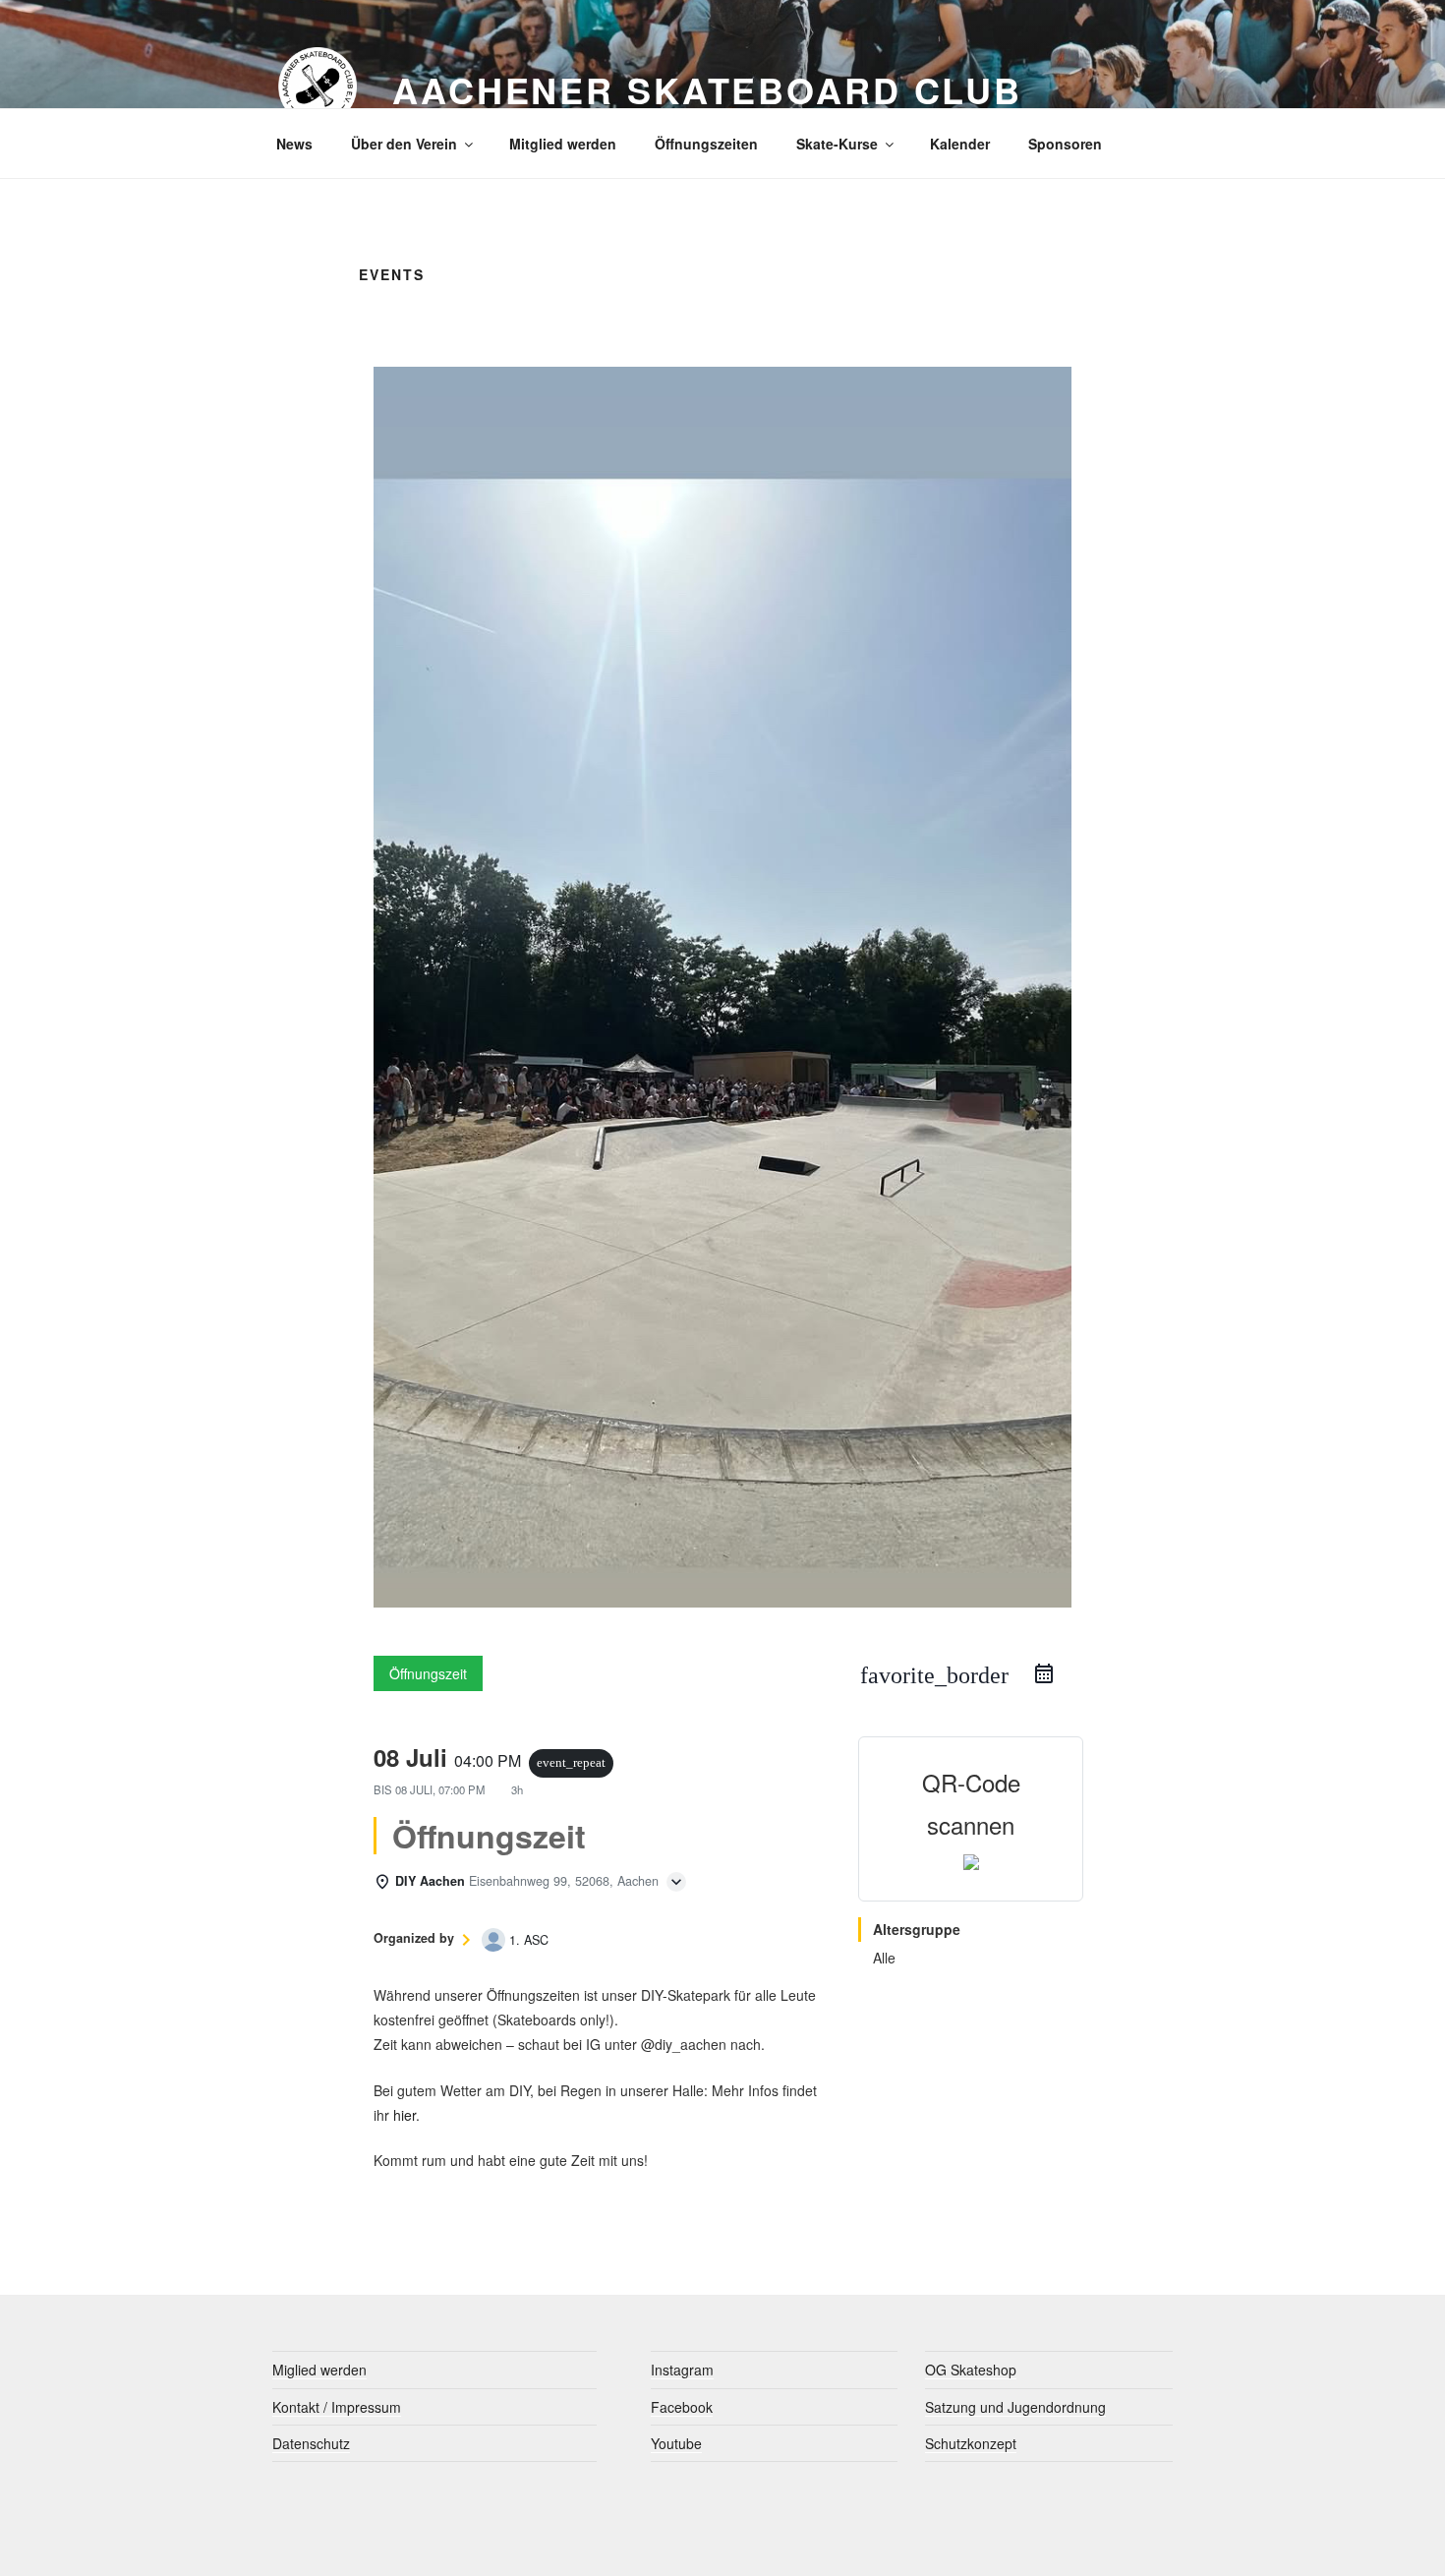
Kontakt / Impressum (337, 2407)
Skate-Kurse (837, 144)
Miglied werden (319, 2370)
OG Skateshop (971, 2370)
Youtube (676, 2443)
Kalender (960, 144)
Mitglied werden (563, 144)
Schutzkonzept (971, 2443)
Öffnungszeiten (706, 144)
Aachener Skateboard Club (707, 89)
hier (405, 2115)
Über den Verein (404, 144)
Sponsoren (1065, 144)
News (294, 144)
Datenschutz (311, 2443)
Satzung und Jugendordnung (1015, 2407)
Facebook (682, 2407)
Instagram (682, 2370)
